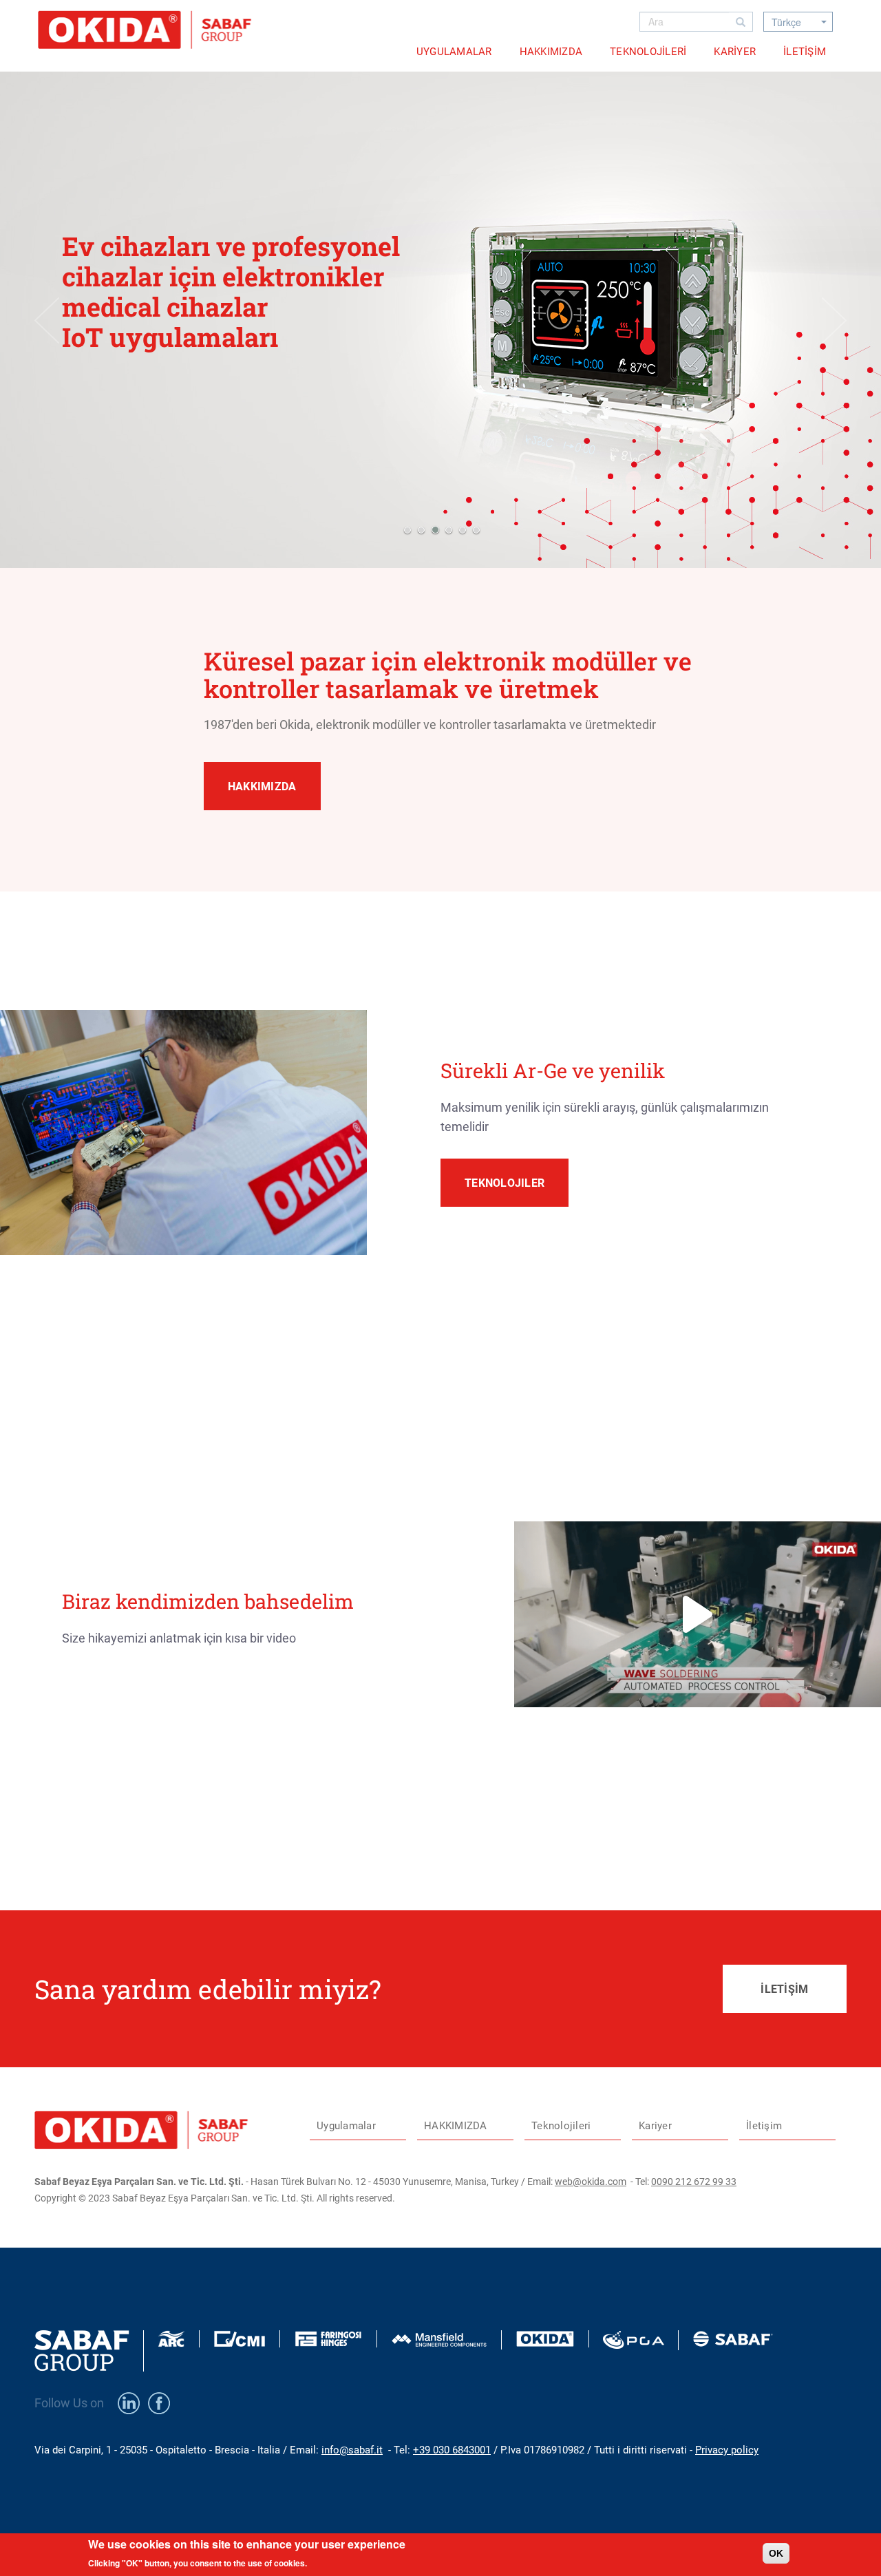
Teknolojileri (648, 52)
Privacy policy (727, 2450)
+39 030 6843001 (452, 2450)
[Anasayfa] (150, 30)
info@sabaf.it (352, 2450)
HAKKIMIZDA (551, 52)
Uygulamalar (454, 52)
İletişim (805, 52)
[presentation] (47, 320)
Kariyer (735, 52)
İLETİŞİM (784, 1989)
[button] (406, 530)
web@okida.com (591, 2182)
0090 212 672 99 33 (694, 2182)
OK (776, 2553)
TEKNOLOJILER (505, 1183)
